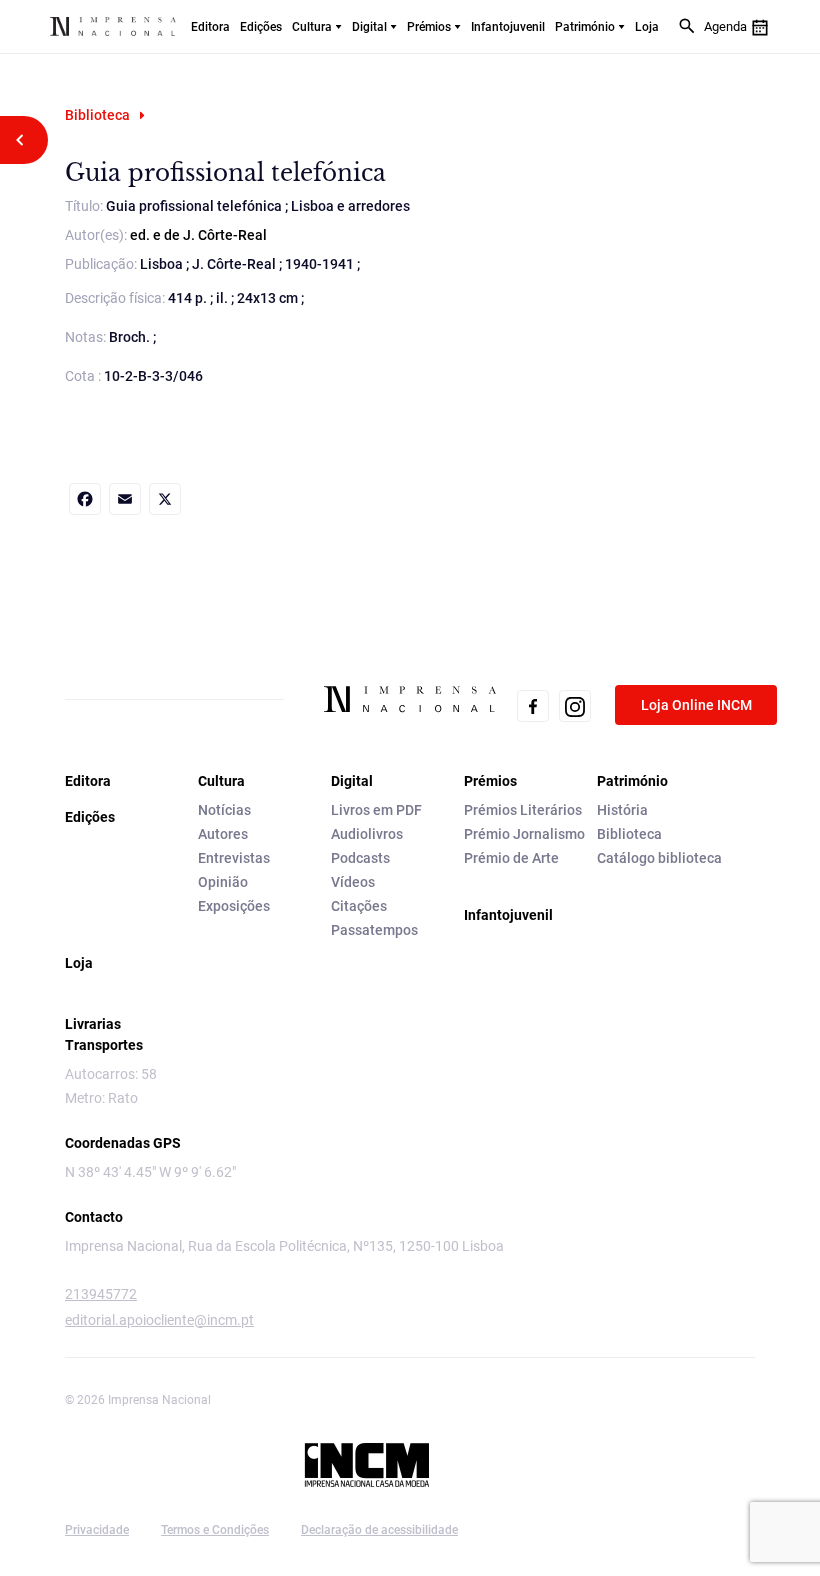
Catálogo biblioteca (659, 858)
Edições (261, 27)
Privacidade (97, 1530)
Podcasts (360, 858)
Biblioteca (97, 115)
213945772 (101, 1294)
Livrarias (93, 1024)
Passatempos (374, 930)
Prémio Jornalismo (524, 834)
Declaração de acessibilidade (379, 1530)
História (622, 810)
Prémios (429, 27)
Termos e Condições (215, 1530)
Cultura (312, 27)
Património (585, 27)
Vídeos (353, 882)
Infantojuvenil (508, 27)
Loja (647, 27)
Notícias (224, 810)
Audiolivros (367, 834)
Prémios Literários (523, 810)
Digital (369, 27)
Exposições (234, 906)
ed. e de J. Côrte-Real (198, 235)
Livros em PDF (376, 810)
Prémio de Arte (511, 858)
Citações (359, 906)
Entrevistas (234, 858)
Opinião (223, 882)
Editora (210, 27)
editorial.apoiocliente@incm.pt (159, 1320)
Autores (223, 834)
